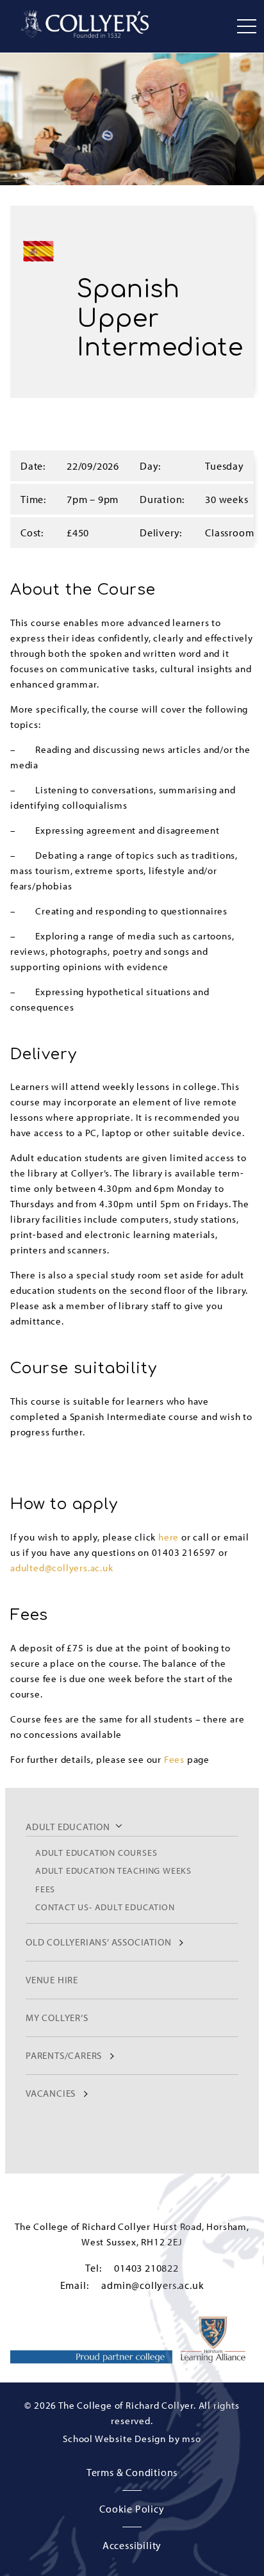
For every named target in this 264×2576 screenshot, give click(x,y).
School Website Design (114, 2439)
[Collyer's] (85, 24)
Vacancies (51, 2093)
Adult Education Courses (96, 1852)
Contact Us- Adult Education (105, 1907)
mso (191, 2439)
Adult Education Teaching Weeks (113, 1870)
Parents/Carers (64, 2055)
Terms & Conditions (132, 2472)
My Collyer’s (57, 2018)
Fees (45, 1889)
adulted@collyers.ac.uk (62, 1568)
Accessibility (132, 2545)
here (169, 1537)
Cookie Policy (132, 2509)
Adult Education (68, 1827)
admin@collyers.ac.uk (153, 2285)
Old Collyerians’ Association (98, 1942)
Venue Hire (52, 1980)
